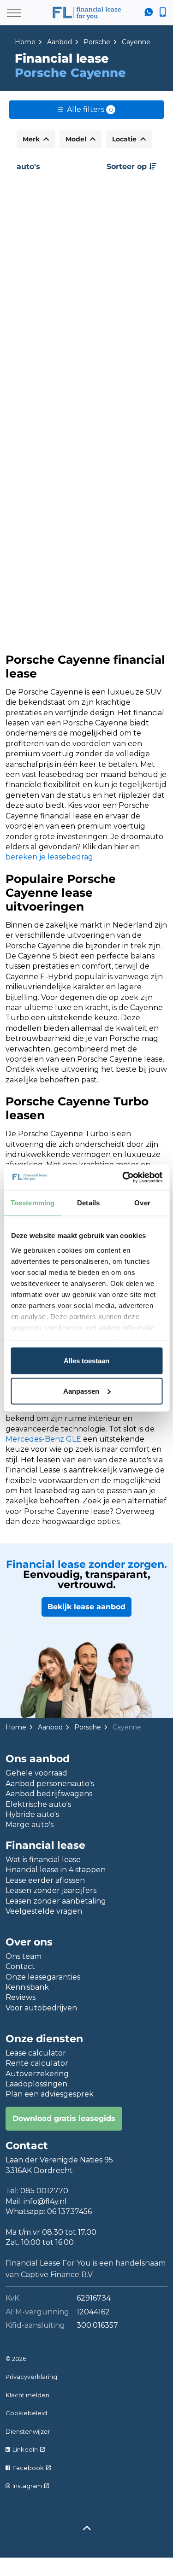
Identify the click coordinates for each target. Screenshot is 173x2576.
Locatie (125, 139)
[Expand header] (14, 13)
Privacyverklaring (31, 2377)
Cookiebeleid (26, 2413)
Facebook (28, 2468)
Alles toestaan (86, 1361)
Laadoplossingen (36, 2084)
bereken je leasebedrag (49, 857)
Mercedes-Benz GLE (43, 1439)
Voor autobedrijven (41, 2008)
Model (77, 139)
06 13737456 (69, 2211)
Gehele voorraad (36, 1773)
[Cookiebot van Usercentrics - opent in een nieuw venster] (123, 1177)
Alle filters (89, 109)
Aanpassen (81, 1391)
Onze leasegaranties (43, 1977)
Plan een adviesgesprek (50, 2094)
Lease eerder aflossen (45, 1880)
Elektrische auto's (38, 1804)
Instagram (27, 2486)
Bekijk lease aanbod (86, 1607)
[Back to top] (86, 2529)
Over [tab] (142, 1203)
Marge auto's (30, 1825)
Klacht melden (27, 2395)
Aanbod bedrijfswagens (49, 1794)
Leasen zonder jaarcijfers (51, 1890)
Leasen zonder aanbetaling (56, 1901)
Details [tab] (88, 1203)
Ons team (24, 1956)
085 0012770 (44, 2191)
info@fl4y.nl (45, 2201)
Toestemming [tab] (33, 1203)
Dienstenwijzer (28, 2431)
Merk (32, 139)
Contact (20, 1966)
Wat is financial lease (43, 1860)
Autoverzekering (37, 2074)
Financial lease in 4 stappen (56, 1870)
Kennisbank (27, 1987)
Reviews (21, 1997)
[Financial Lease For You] (86, 13)
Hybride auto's (32, 1814)
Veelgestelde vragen (44, 1911)
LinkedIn (25, 2449)
